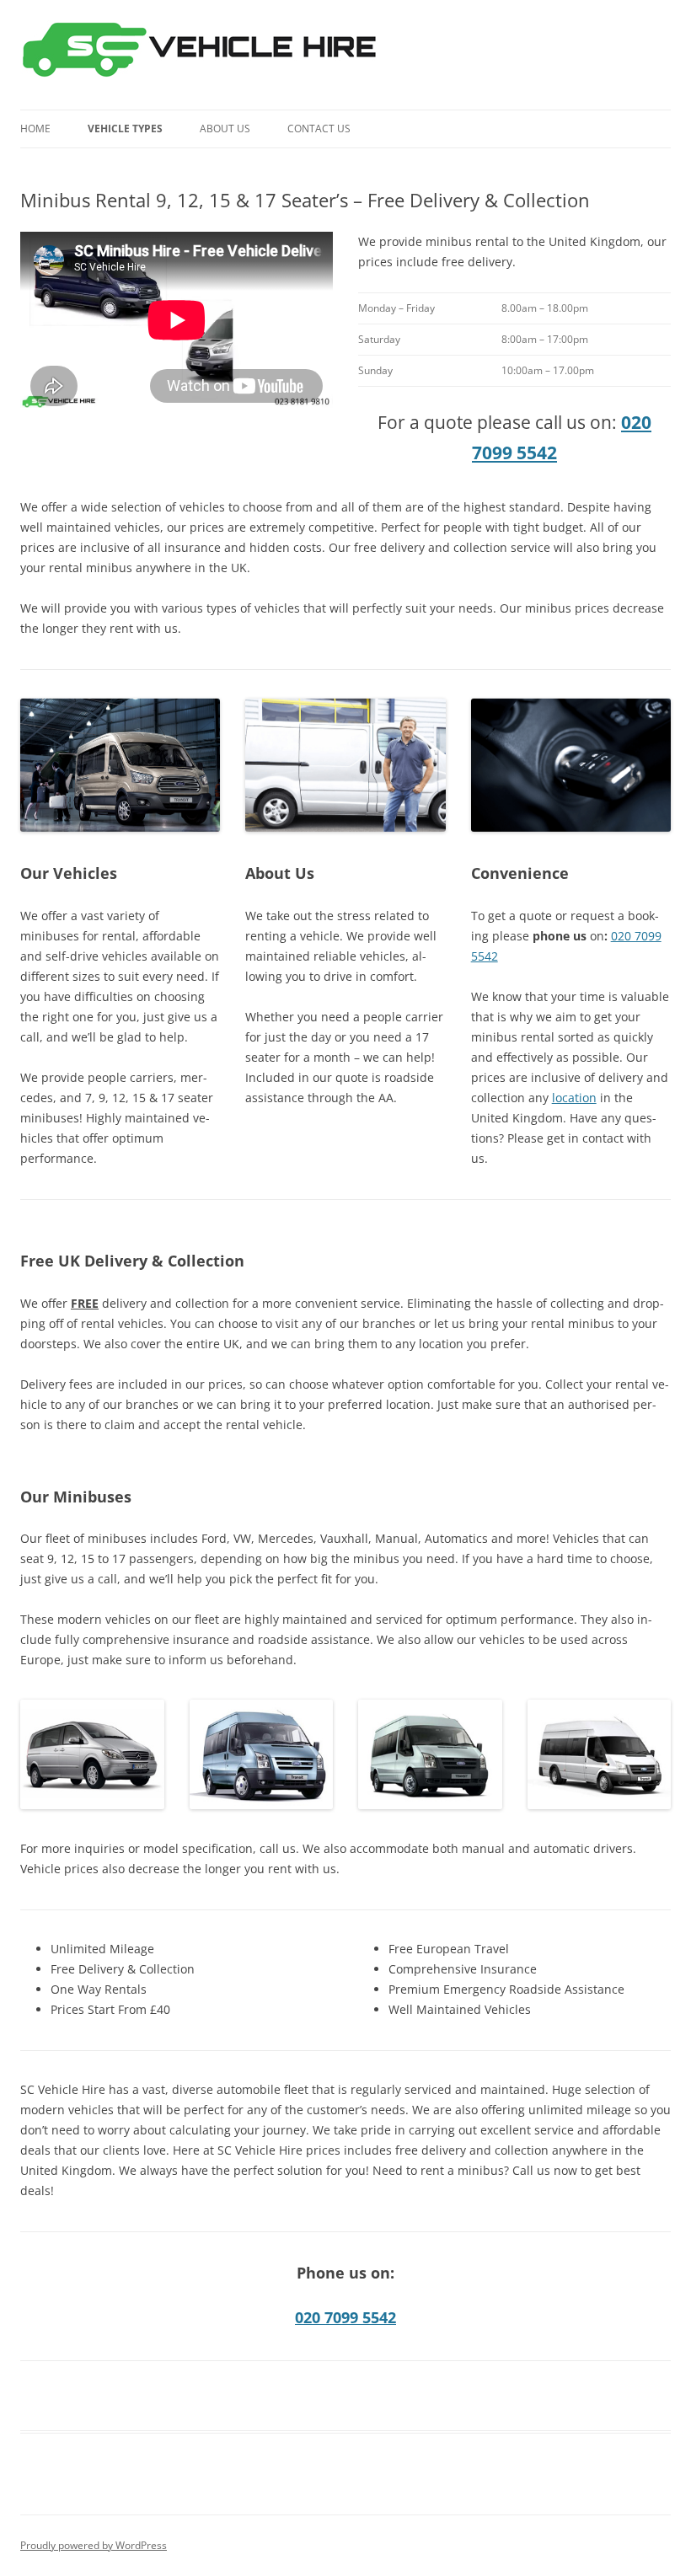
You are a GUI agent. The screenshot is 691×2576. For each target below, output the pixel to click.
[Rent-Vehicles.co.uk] (206, 55)
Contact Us (319, 129)
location (574, 1098)
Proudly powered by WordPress (94, 2545)
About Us (225, 129)
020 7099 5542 (345, 2317)
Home (35, 129)
